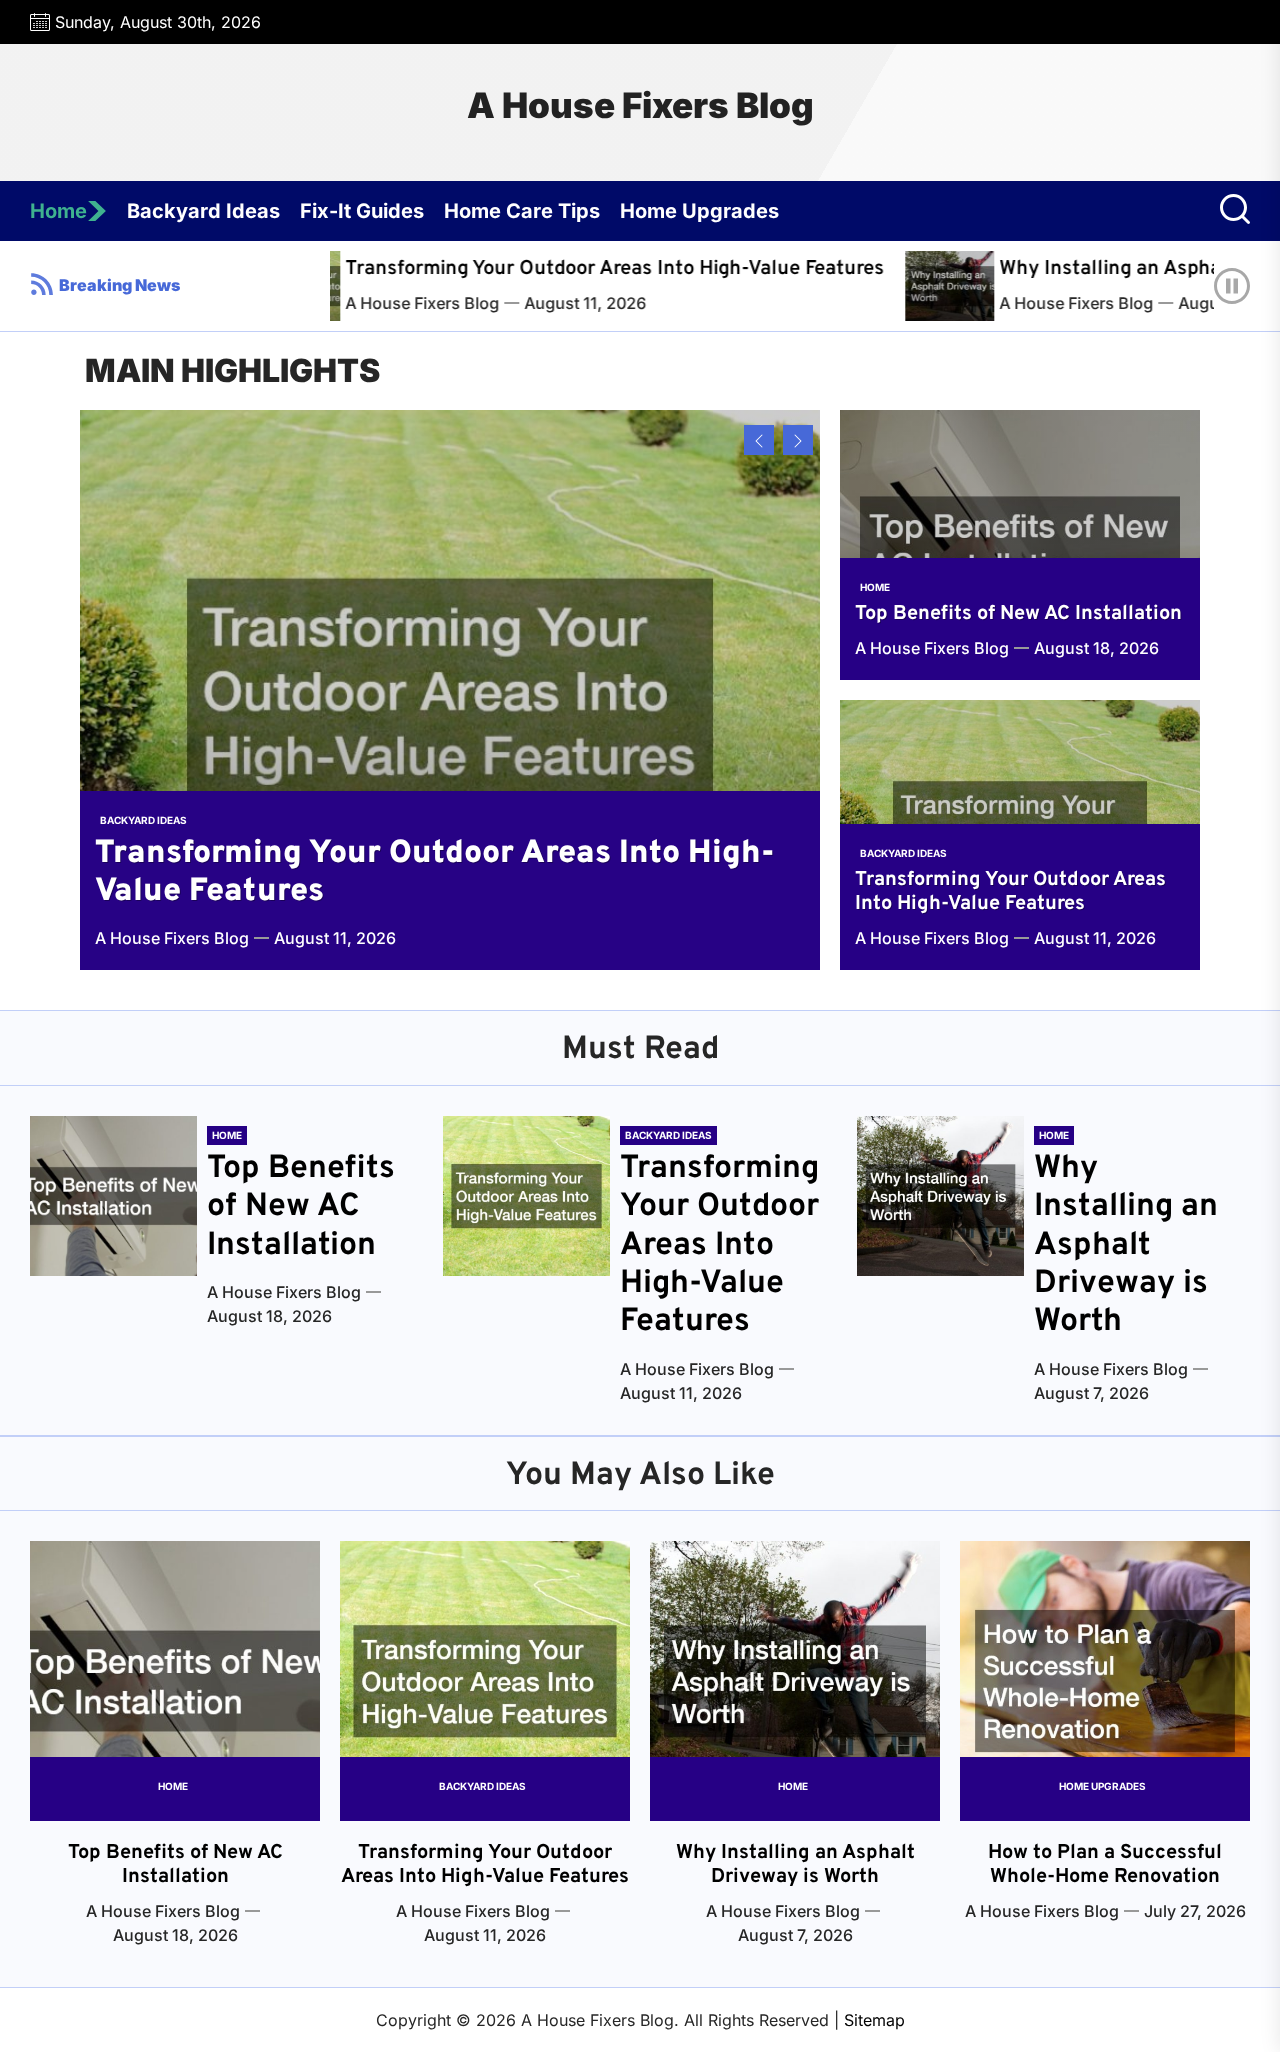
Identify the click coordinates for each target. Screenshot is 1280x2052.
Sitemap (874, 2020)
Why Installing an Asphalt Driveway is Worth (1126, 1246)
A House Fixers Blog (640, 105)
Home (58, 211)
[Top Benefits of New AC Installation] (1020, 545)
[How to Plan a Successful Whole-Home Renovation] (1105, 1681)
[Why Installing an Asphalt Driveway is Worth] (886, 286)
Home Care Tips (522, 211)
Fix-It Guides (362, 211)
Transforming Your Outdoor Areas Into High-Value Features (545, 269)
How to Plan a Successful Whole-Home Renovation (1105, 1865)
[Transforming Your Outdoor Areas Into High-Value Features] (450, 690)
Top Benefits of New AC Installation (1018, 614)
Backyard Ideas (203, 211)
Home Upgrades (699, 211)
